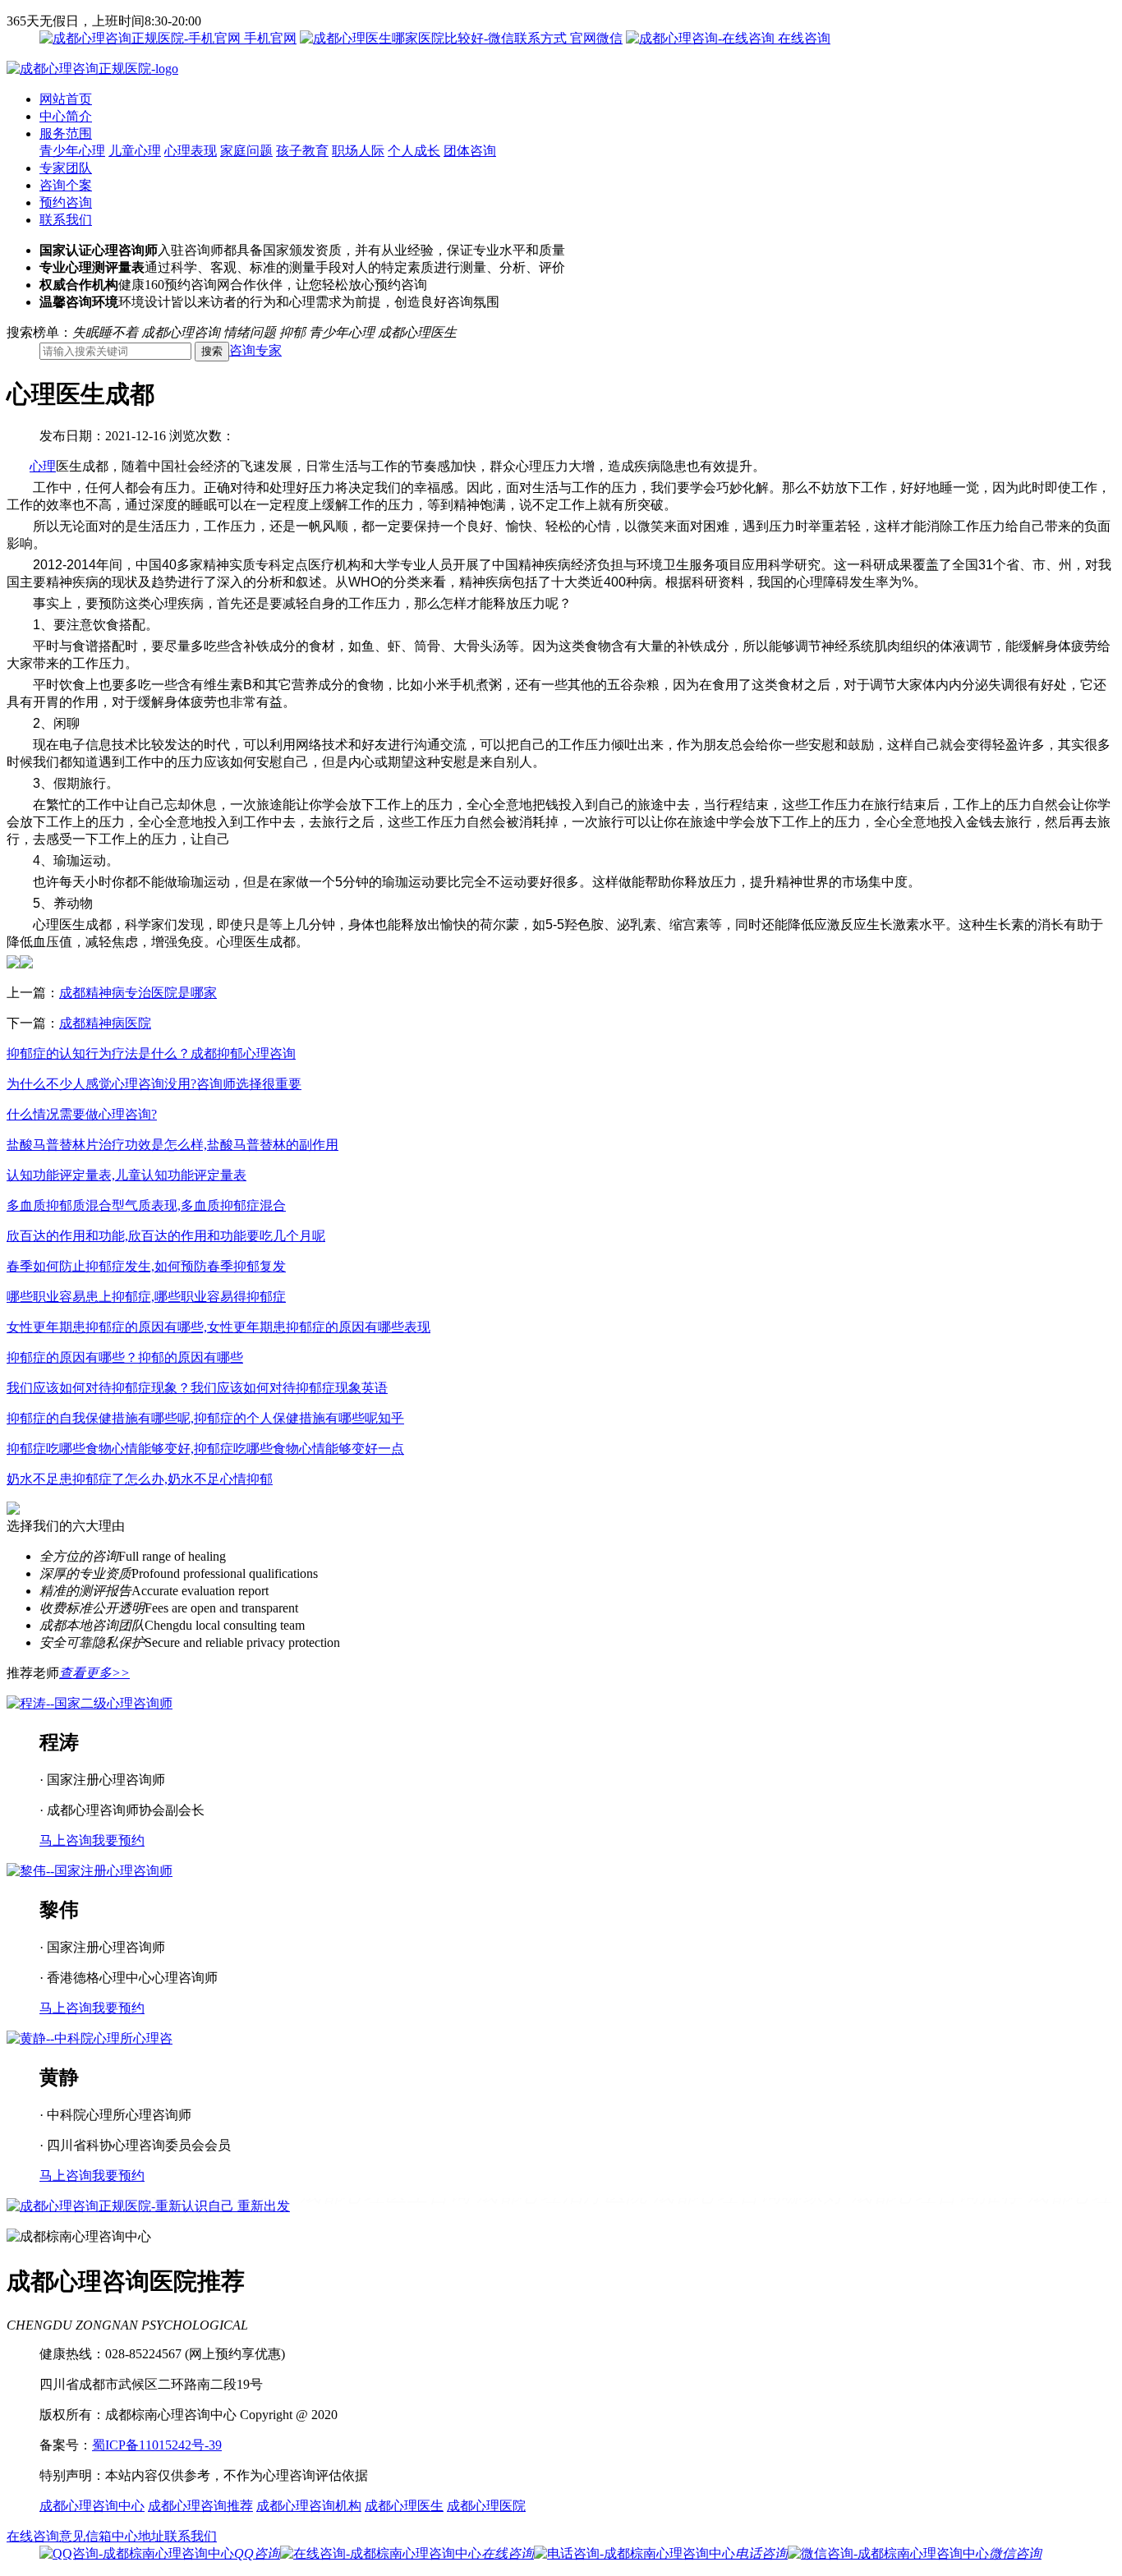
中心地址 (138, 2536)
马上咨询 (66, 1840)
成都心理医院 (486, 2506)
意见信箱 (85, 2536)
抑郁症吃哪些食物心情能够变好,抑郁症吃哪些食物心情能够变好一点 (205, 1449)
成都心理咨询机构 (309, 2506)
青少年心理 (72, 151)
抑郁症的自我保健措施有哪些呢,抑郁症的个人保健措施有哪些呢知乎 (205, 1418)
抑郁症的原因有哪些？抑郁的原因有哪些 (125, 1357)
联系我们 (66, 220)
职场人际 (358, 151)
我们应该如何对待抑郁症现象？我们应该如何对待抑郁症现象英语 (197, 1388)
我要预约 (118, 1840)
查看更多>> (94, 1673)
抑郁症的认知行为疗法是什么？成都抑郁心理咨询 (151, 1053)
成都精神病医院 (105, 1023)
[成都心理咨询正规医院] (92, 69)
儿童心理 (135, 151)
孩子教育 (302, 151)
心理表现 (191, 151)
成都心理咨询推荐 (200, 2506)
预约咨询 (66, 202)
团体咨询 (470, 151)
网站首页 (66, 99)
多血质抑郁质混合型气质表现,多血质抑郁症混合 (146, 1205)
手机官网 (269, 38)
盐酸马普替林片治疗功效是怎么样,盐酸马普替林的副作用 (172, 1145)
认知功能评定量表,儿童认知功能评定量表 (126, 1175)
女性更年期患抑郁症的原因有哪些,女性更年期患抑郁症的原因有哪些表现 (218, 1327)
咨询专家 (255, 350)
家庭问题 (246, 151)
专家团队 (66, 168)
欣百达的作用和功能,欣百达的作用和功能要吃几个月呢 (166, 1236)
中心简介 (66, 116)
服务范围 (66, 133)
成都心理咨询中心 (92, 2506)
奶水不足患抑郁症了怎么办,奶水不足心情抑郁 (140, 1479)
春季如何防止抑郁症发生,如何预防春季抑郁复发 (146, 1266)
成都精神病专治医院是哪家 (138, 993)
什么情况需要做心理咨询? (82, 1114)
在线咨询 (802, 38)
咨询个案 (66, 185)
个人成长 (414, 151)
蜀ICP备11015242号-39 (157, 2445)
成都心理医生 (404, 2506)
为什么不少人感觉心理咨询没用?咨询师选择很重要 (154, 1084)
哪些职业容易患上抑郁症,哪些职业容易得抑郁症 (146, 1297)
